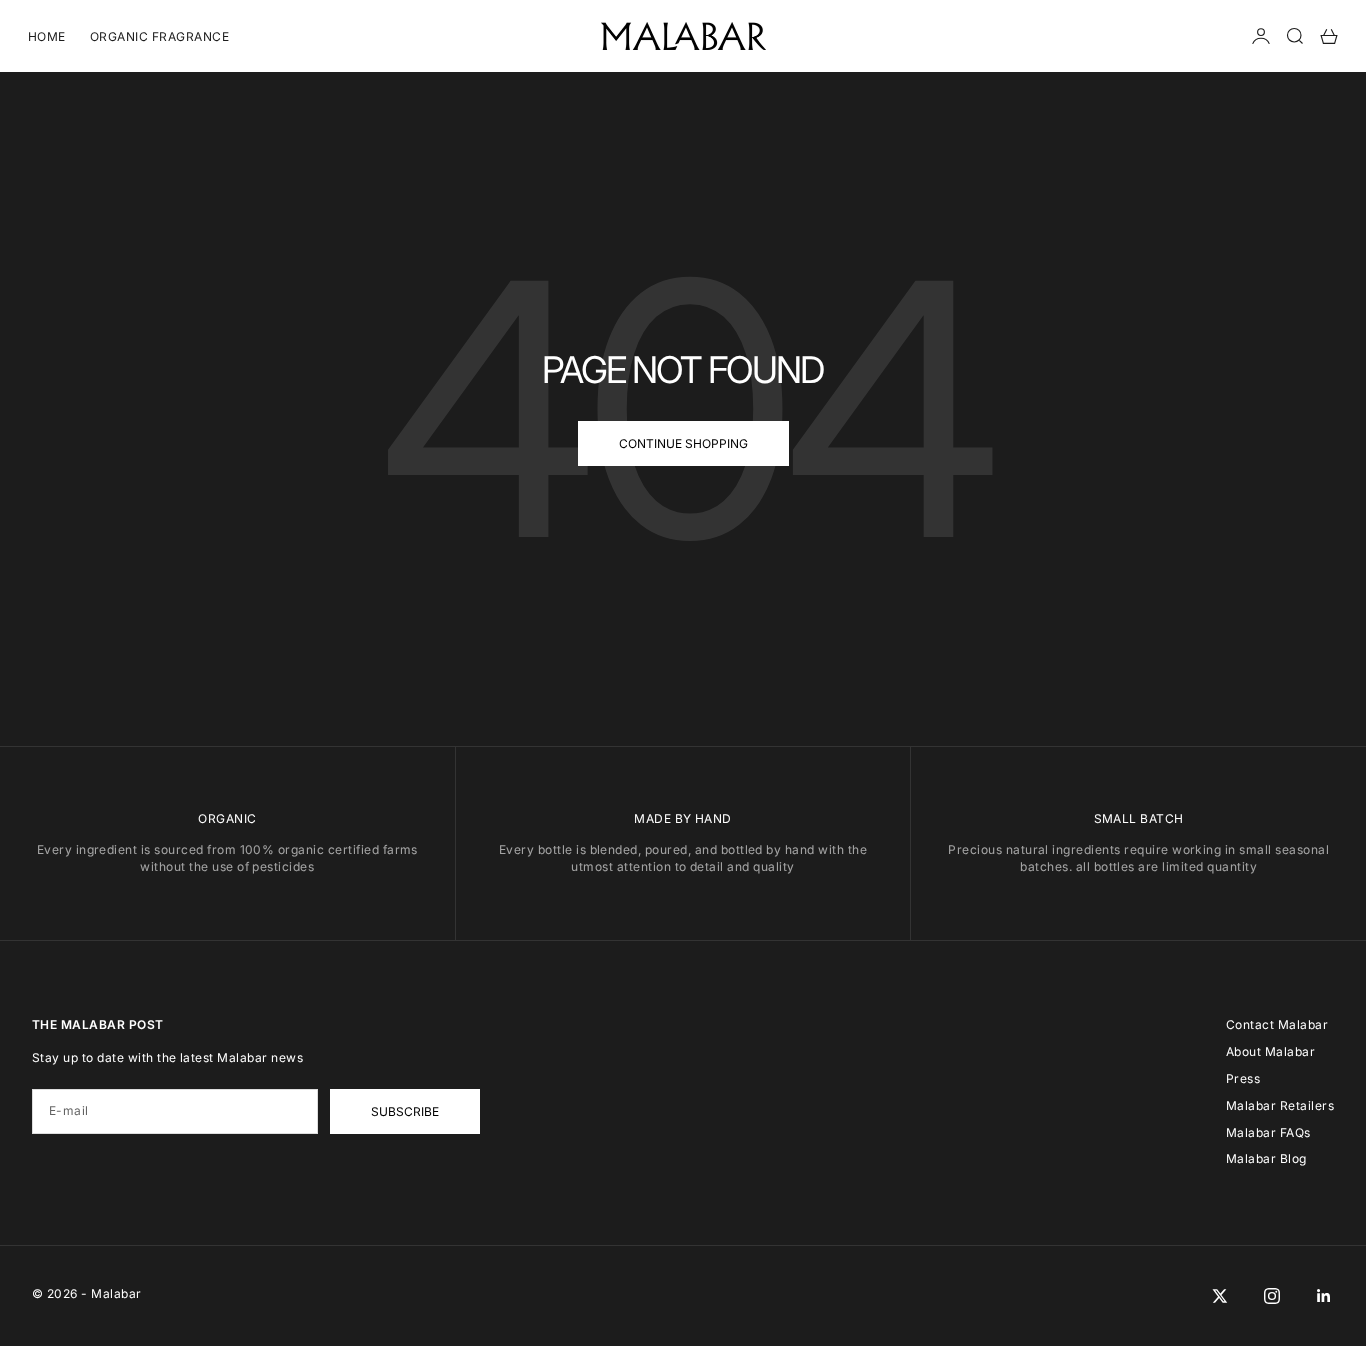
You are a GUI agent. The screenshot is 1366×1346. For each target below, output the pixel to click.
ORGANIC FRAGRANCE (159, 36)
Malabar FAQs (1268, 1132)
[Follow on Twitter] (1220, 1296)
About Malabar (1270, 1051)
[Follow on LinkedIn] (1324, 1296)
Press (1243, 1078)
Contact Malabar (1277, 1024)
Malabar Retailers (1280, 1105)
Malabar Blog (1266, 1158)
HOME (47, 36)
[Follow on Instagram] (1272, 1296)
